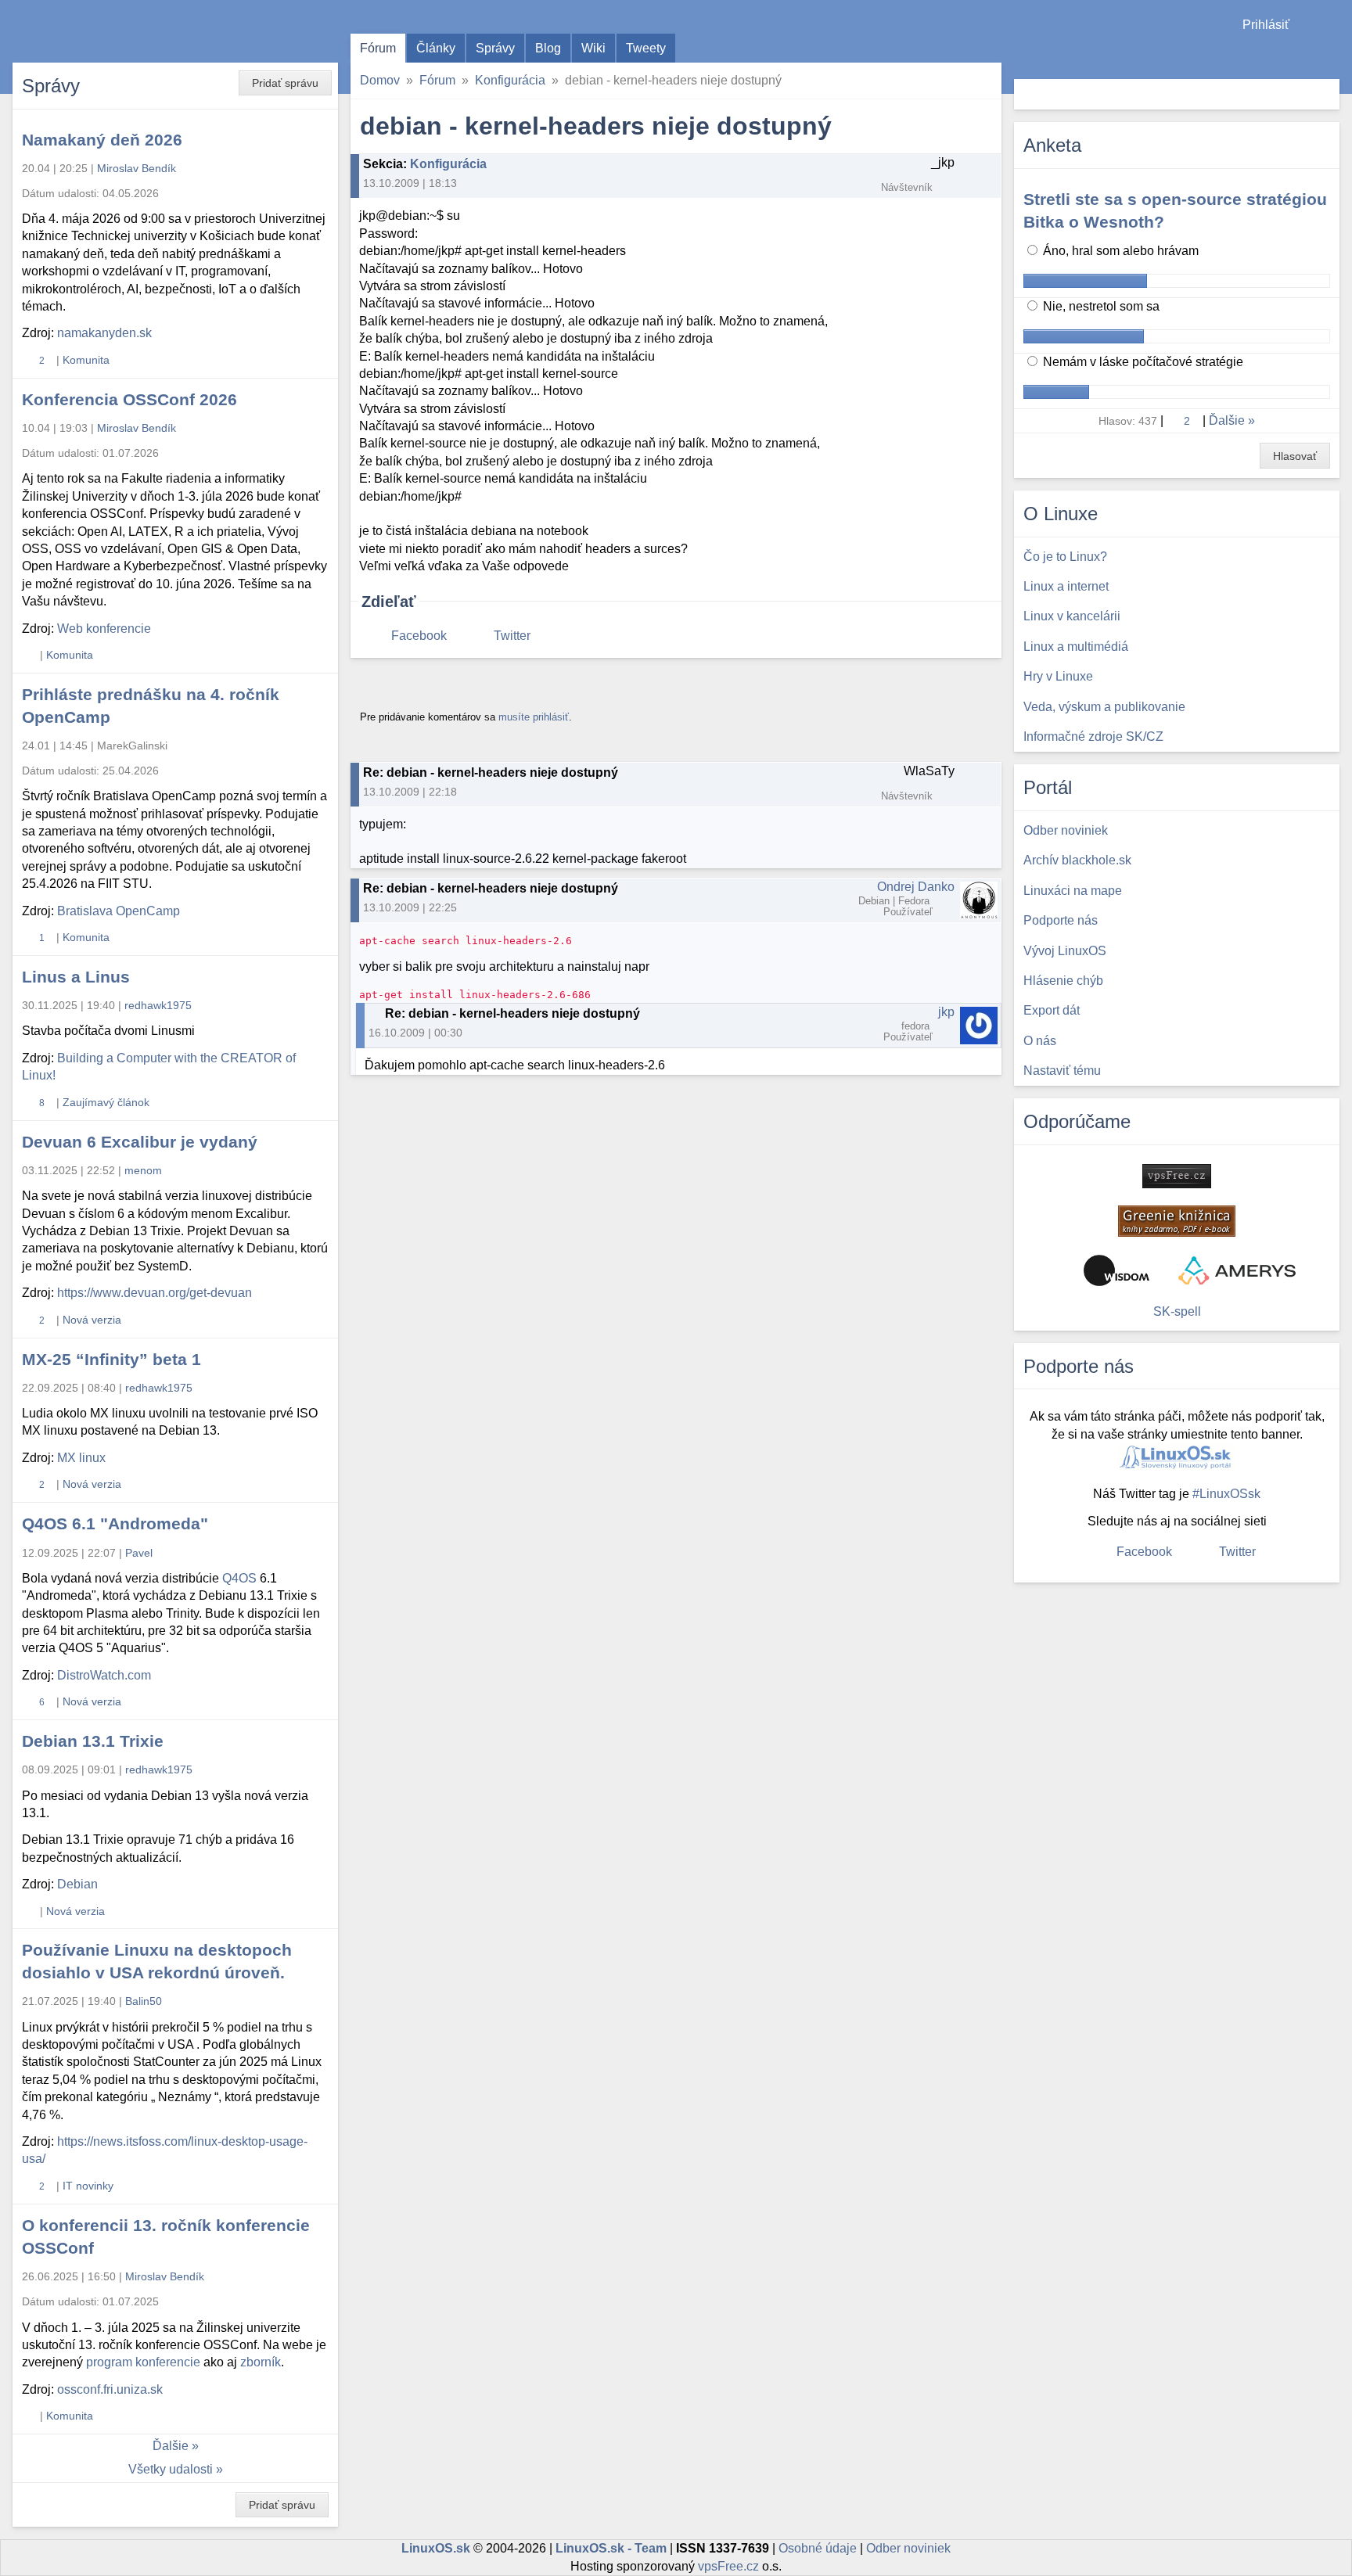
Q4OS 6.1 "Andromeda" (115, 1523)
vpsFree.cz (728, 2566)
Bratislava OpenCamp (119, 911)
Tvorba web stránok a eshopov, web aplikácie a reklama (1237, 1270)
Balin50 (144, 2001)
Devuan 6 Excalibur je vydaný (140, 1142)
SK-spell (1177, 1311)
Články (436, 48)
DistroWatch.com (104, 1675)
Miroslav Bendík (137, 168)
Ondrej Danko (916, 887)
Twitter (512, 636)
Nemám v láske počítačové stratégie (1142, 362)
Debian (77, 1884)
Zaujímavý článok (106, 1102)
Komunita (86, 360)
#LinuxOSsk (1226, 1494)
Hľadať (1326, 94)
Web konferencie (104, 629)
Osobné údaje (818, 2548)
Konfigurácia (510, 80)
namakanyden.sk (104, 333)
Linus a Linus (76, 977)
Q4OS (239, 1578)
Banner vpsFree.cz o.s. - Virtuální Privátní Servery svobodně (1177, 1176)
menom (143, 1170)
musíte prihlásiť (534, 717)
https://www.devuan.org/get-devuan (155, 1293)
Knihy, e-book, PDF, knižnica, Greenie (1177, 1221)
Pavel (139, 1553)
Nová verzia (92, 1320)
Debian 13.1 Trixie (93, 1741)
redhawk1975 (158, 1005)
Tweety (646, 48)
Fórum (378, 48)
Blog (548, 48)
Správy (495, 48)
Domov (380, 80)
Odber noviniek (908, 2548)
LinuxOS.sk (102, 31)
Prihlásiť (1266, 25)
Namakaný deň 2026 (102, 140)
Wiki (593, 48)
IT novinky (88, 2186)
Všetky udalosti (171, 2469)
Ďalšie (171, 2446)
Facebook (419, 636)
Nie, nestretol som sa (1100, 306)
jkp (946, 1012)
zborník (261, 2362)
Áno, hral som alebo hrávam (1119, 251)
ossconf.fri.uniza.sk (110, 2389)
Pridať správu (285, 83)
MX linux (81, 1458)
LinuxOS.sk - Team (611, 2548)
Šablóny (1332, 55)
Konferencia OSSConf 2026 (129, 399)
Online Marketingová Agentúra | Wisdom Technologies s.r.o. (1116, 1270)
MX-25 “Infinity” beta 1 (111, 1359)
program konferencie (143, 2362)
